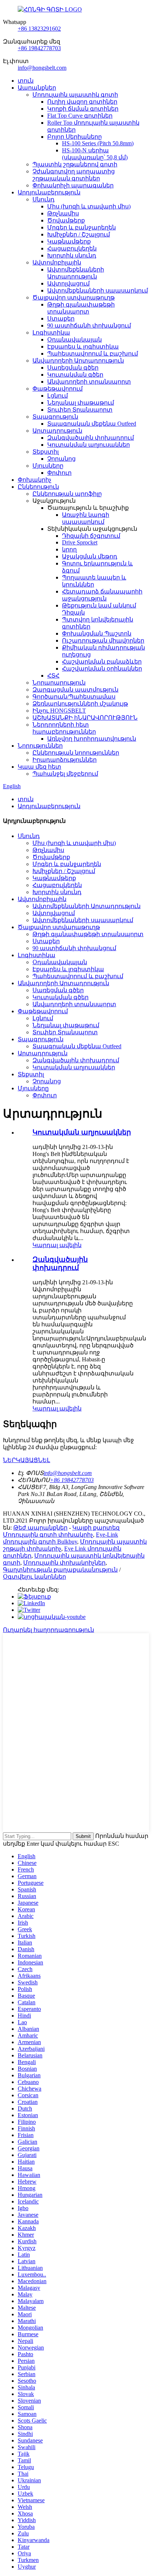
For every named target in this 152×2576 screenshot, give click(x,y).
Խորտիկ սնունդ (72, 255)
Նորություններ (40, 746)
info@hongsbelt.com (42, 68)
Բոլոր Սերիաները (75, 137)
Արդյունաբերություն (49, 192)
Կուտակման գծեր (75, 375)
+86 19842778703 (39, 48)
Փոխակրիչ (34, 480)
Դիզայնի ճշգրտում (91, 536)
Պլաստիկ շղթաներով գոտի (75, 164)
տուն (26, 81)
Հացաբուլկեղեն (72, 248)
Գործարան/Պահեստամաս (74, 697)
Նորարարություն (59, 683)
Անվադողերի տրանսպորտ (89, 382)
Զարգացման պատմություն (75, 690)
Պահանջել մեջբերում (65, 774)
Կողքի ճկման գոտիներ (83, 109)
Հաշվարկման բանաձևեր (102, 662)
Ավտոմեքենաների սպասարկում (98, 290)
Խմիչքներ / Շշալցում (79, 234)
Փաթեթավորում (58, 389)
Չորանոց (61, 459)
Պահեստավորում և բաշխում (93, 354)
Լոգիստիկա (51, 333)
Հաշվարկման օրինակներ (102, 669)
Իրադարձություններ (65, 760)
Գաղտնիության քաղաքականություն (60, 1570)
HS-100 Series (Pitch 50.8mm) (98, 143)
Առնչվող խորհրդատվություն (92, 739)
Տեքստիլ (46, 452)
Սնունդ (44, 199)
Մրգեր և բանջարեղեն (82, 227)
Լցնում (58, 396)
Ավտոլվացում (68, 283)
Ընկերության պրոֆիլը (67, 494)
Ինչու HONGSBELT (59, 711)
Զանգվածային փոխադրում (91, 438)
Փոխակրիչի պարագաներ (73, 185)
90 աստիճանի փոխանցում (89, 326)
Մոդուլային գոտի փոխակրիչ (48, 1535)
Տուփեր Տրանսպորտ (80, 410)
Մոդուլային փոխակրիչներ (64, 1563)
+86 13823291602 (39, 29)
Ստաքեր (61, 318)
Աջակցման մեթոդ (90, 556)
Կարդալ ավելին (57, 1245)
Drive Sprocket (80, 542)
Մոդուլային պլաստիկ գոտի (75, 95)
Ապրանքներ (37, 88)
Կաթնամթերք (69, 241)
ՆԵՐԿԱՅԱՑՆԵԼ (27, 1460)
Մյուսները (48, 466)
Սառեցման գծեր (73, 368)
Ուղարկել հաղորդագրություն (49, 1630)
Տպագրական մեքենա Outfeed (92, 424)
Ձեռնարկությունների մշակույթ (80, 704)
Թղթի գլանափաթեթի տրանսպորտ (88, 934)
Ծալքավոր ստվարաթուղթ (74, 297)
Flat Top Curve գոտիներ (80, 116)
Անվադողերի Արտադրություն (78, 361)
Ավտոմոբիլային (57, 262)
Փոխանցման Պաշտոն (97, 633)
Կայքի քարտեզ (96, 1528)
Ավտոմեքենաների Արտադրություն (87, 906)
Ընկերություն (38, 487)
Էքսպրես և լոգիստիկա (83, 347)
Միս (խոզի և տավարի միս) (89, 206)
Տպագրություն (55, 417)
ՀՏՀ (53, 676)
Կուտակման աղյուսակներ (89, 445)
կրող (69, 549)
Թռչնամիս (63, 213)
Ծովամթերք (66, 220)
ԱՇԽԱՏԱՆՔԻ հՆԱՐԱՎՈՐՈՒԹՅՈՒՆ (85, 718)
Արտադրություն (57, 431)
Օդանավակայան (75, 340)
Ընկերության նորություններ (76, 753)
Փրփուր (59, 473)
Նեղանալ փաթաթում (81, 403)
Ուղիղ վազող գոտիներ (82, 102)
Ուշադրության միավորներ (103, 640)
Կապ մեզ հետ (39, 767)
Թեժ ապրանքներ (40, 1528)
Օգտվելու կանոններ (34, 1577)
